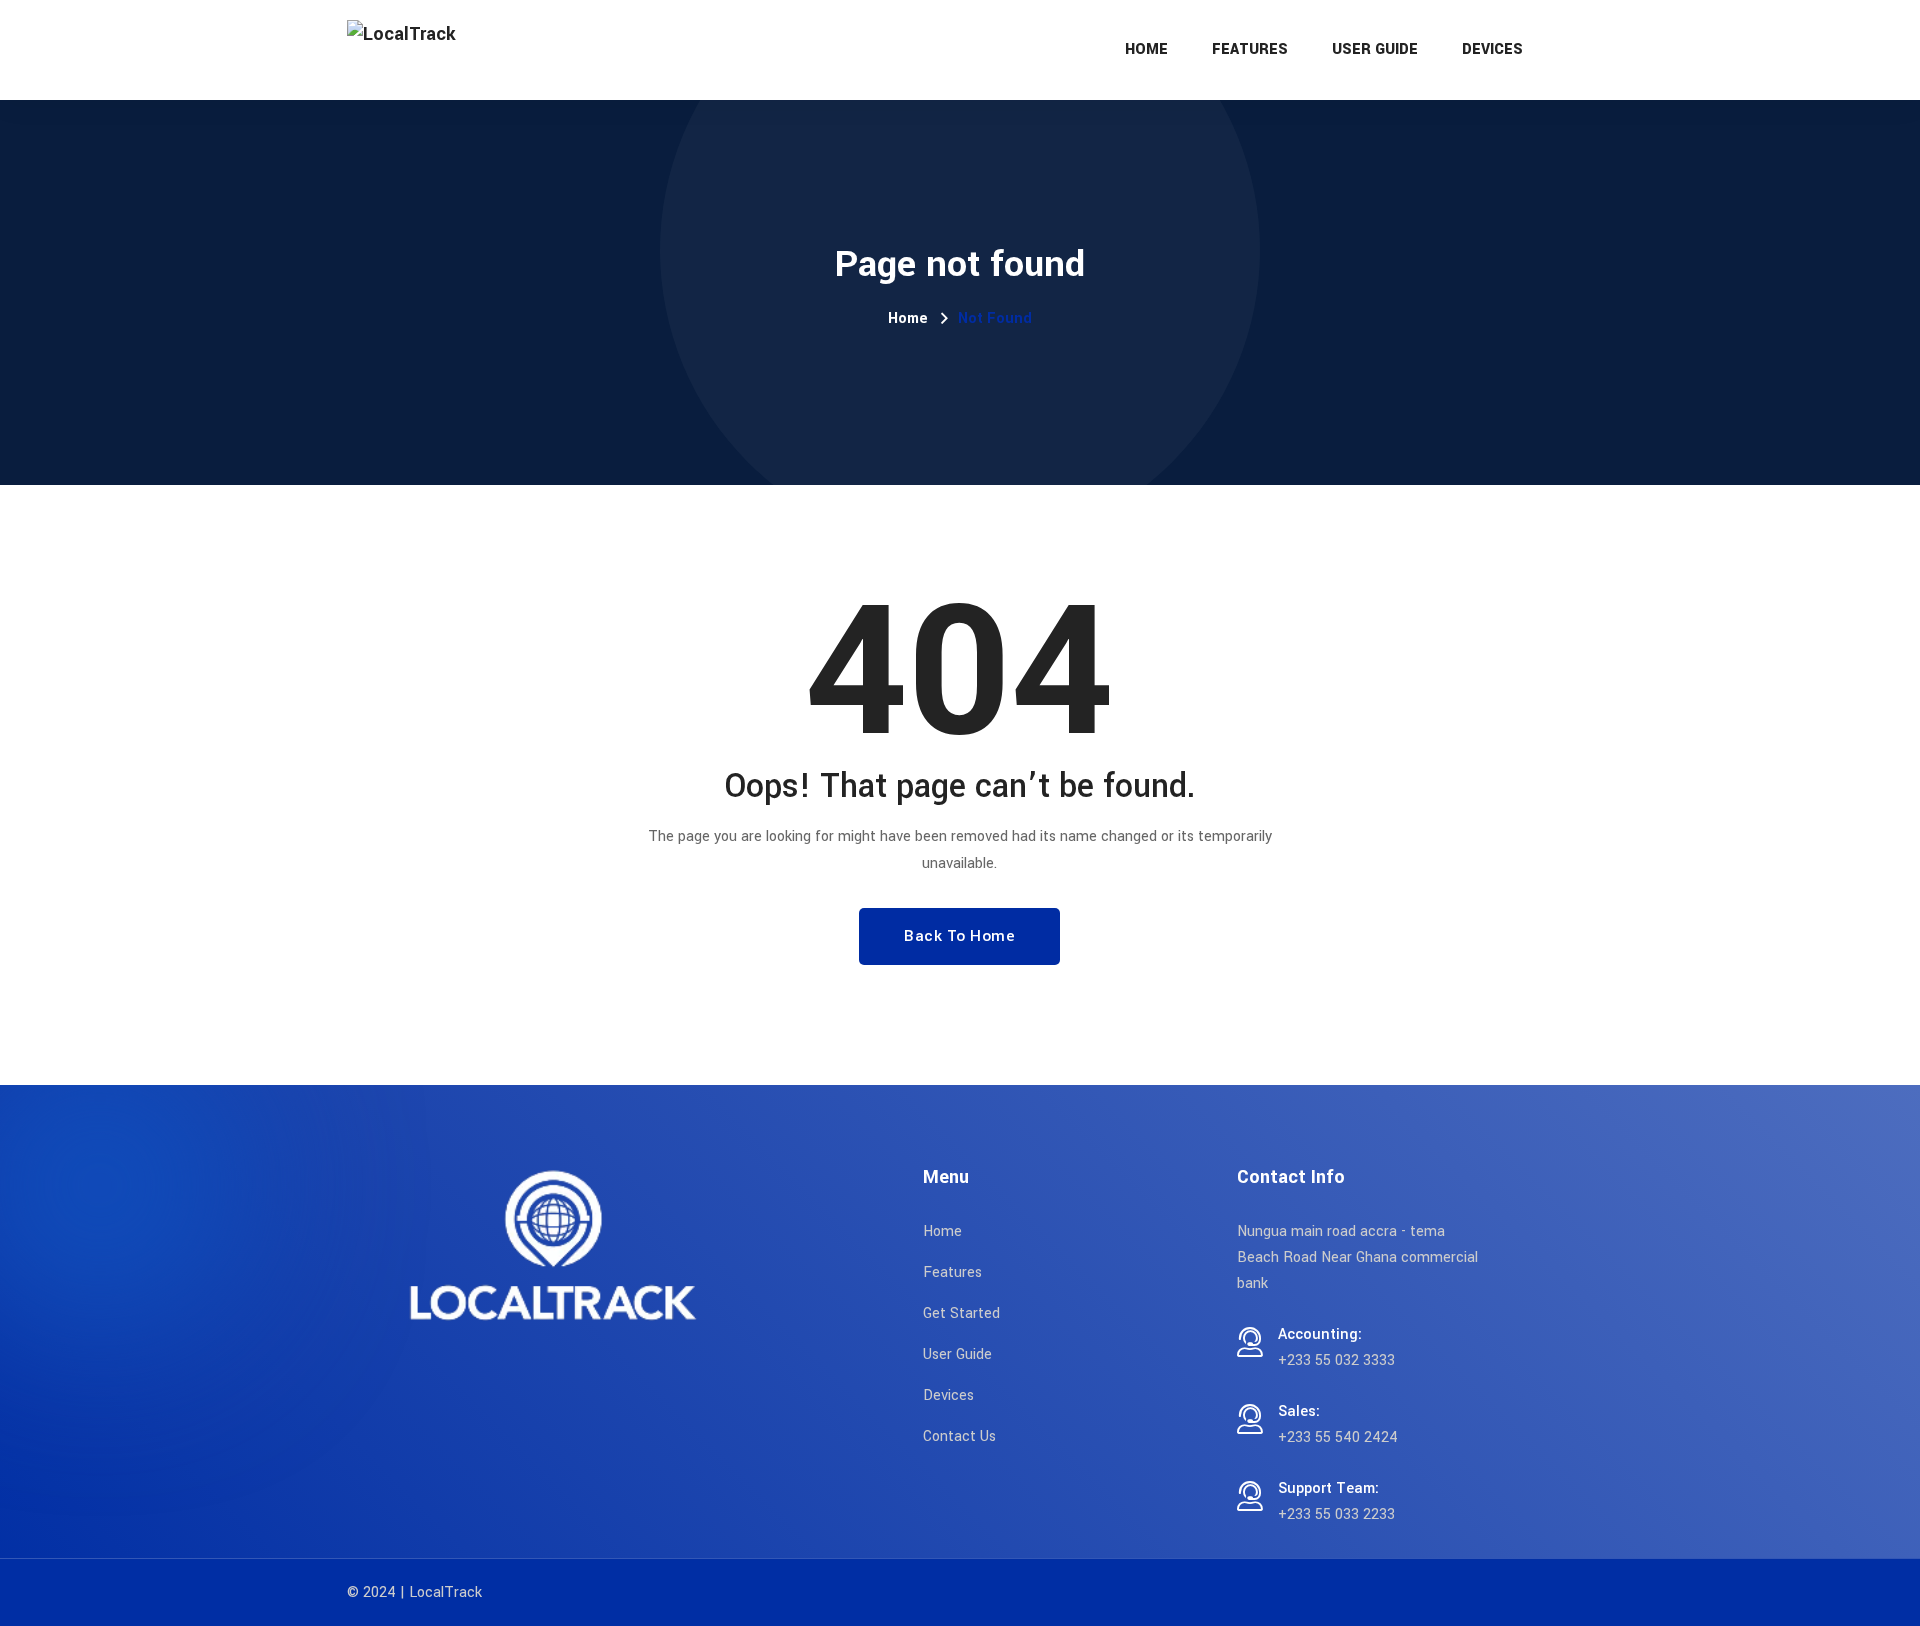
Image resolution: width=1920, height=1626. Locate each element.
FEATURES (1250, 49)
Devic (941, 1395)
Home (1146, 49)
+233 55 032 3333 (1336, 1360)
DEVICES (1492, 49)
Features (952, 1272)
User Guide (1375, 49)
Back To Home (959, 936)
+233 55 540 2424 (1338, 1437)
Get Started (961, 1313)
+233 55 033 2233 (1336, 1514)
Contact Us (959, 1436)
